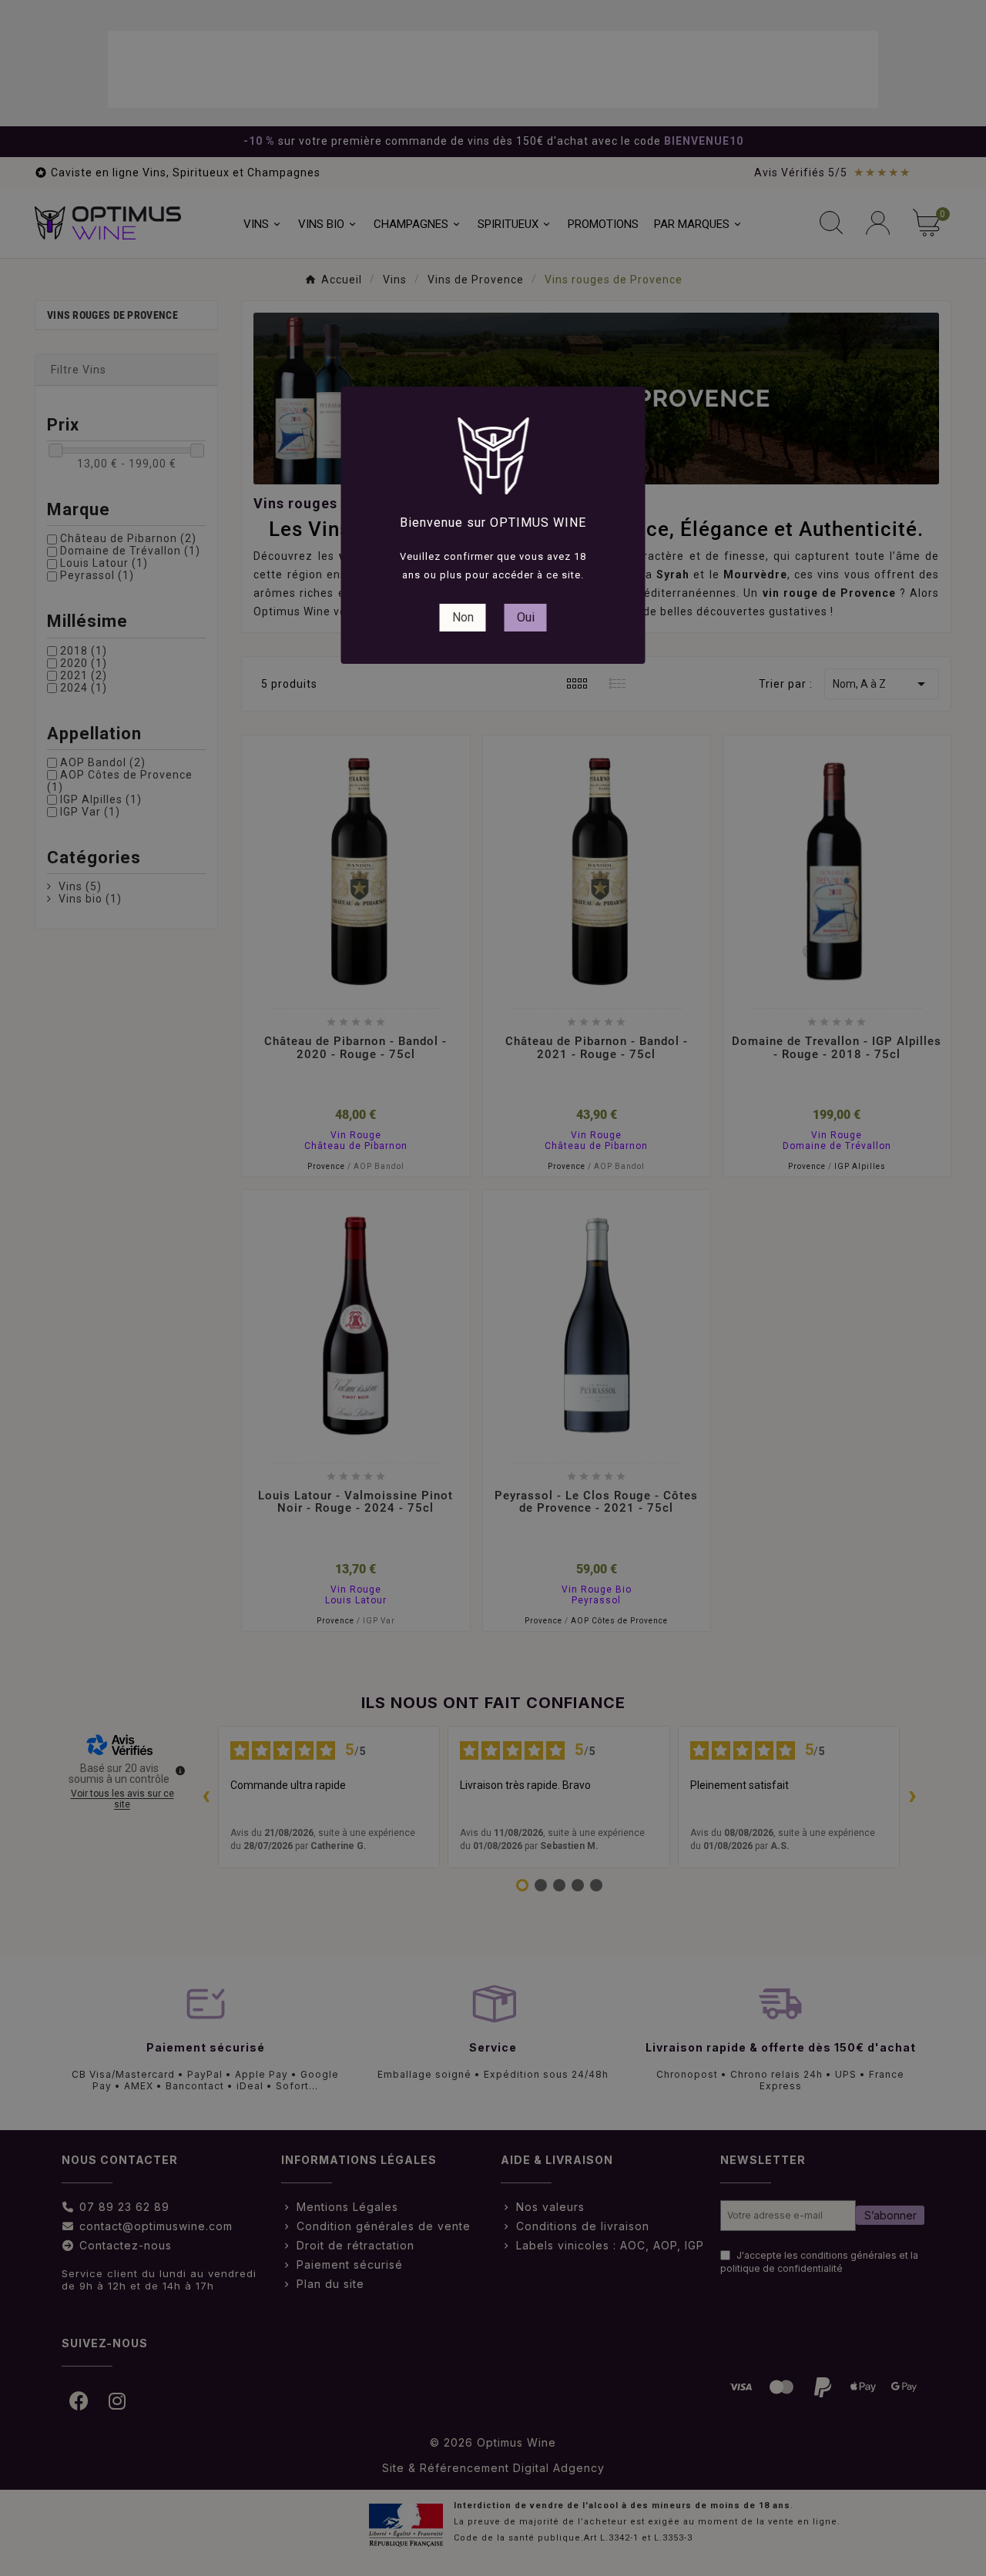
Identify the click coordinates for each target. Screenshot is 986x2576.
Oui (526, 617)
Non (463, 617)
